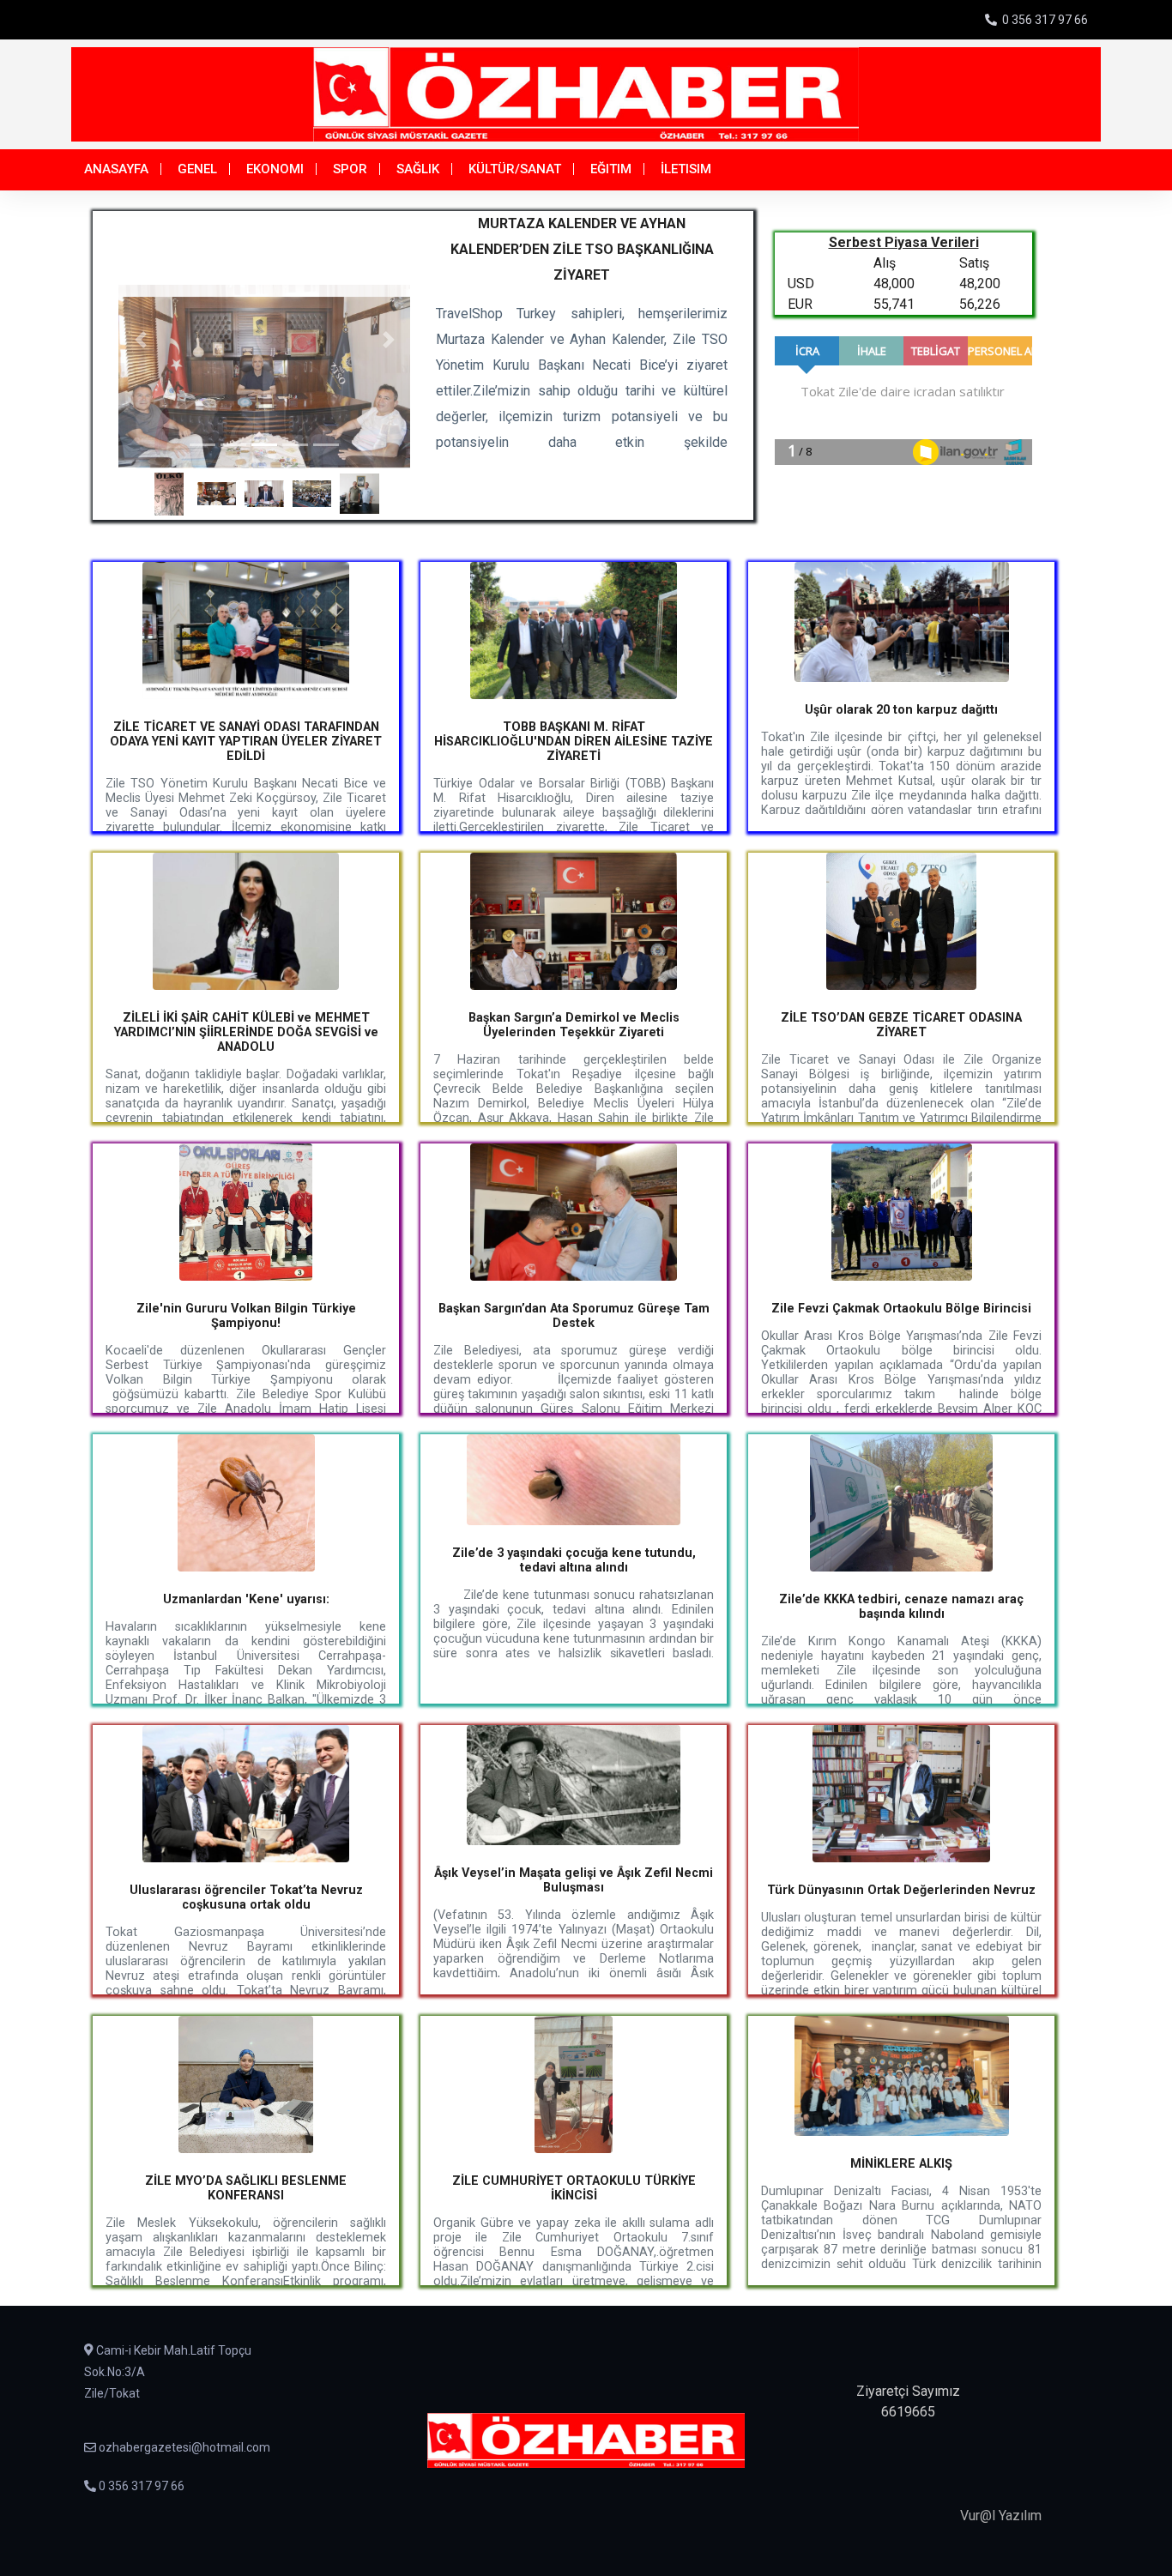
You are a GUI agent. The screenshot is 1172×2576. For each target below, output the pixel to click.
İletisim (686, 169)
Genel (197, 169)
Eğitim (611, 169)
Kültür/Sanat (515, 169)
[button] (140, 340)
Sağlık (418, 169)
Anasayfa (116, 169)
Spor (350, 169)
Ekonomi (275, 169)
